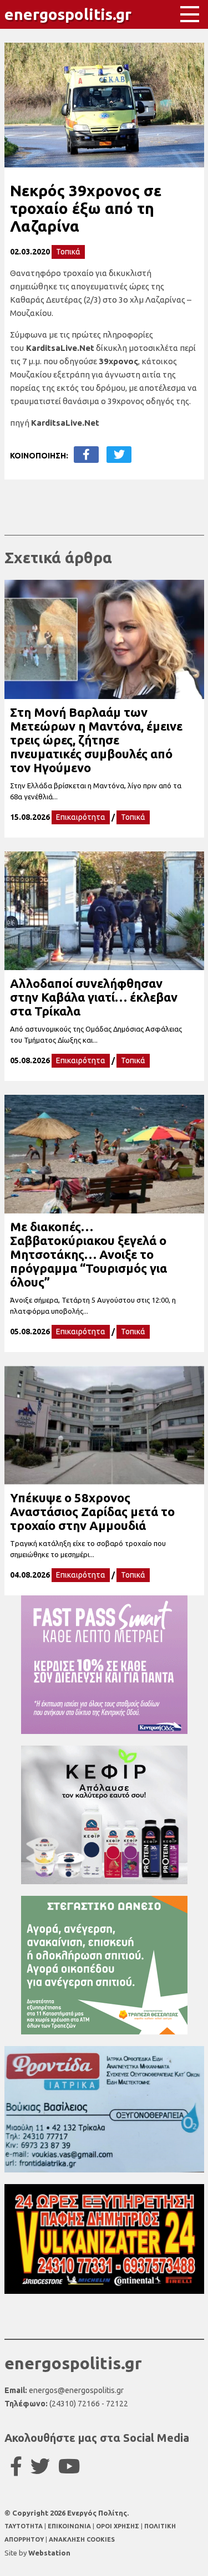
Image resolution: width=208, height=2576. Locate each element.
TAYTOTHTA (24, 2526)
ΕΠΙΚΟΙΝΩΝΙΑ (70, 2526)
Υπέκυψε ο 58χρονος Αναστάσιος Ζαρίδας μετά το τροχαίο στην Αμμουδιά (92, 1511)
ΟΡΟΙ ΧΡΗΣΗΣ (118, 2526)
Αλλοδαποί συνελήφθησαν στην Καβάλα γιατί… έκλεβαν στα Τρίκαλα (94, 997)
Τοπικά (68, 252)
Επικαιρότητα (81, 817)
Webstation (49, 2553)
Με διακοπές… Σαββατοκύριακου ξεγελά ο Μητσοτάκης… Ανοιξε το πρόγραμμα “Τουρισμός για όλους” (88, 1254)
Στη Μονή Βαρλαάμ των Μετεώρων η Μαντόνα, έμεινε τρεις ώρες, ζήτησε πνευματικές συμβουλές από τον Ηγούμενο (96, 740)
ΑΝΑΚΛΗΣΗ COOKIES (82, 2539)
